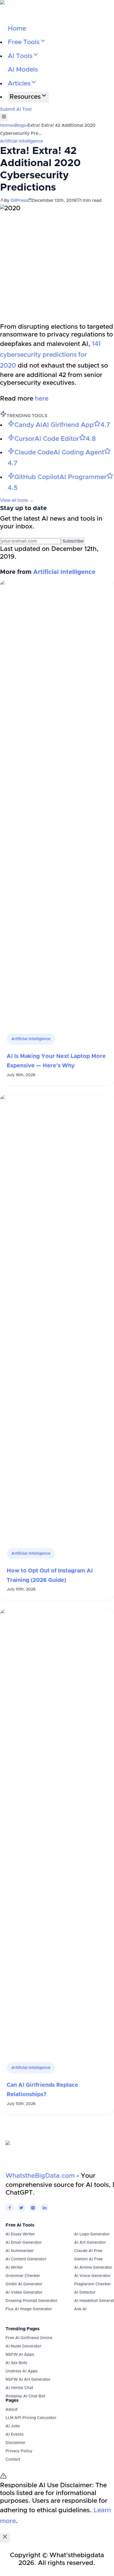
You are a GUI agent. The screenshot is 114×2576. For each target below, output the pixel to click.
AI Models (23, 70)
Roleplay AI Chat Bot (25, 2396)
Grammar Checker (23, 2276)
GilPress (19, 201)
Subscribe (73, 541)
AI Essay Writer (20, 2234)
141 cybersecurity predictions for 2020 (50, 355)
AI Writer (14, 2268)
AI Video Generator (24, 2293)
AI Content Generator (26, 2259)
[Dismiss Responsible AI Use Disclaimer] (5, 2538)
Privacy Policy (19, 2451)
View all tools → (17, 500)
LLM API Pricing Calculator (31, 2418)
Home (17, 29)
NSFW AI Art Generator (28, 2380)
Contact (13, 2460)
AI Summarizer (20, 2251)
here (42, 399)
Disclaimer (15, 2443)
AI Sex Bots (16, 2363)
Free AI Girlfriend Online (29, 2338)
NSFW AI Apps (20, 2355)
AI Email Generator (24, 2243)
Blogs (20, 125)
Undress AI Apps (22, 2371)
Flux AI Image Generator (29, 2309)
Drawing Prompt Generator (32, 2301)
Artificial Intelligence (21, 141)
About (11, 2410)
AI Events (15, 2435)
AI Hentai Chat (19, 2388)
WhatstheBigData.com (40, 2176)
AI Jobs (13, 2426)
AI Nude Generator (24, 2346)
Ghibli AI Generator (24, 2284)
